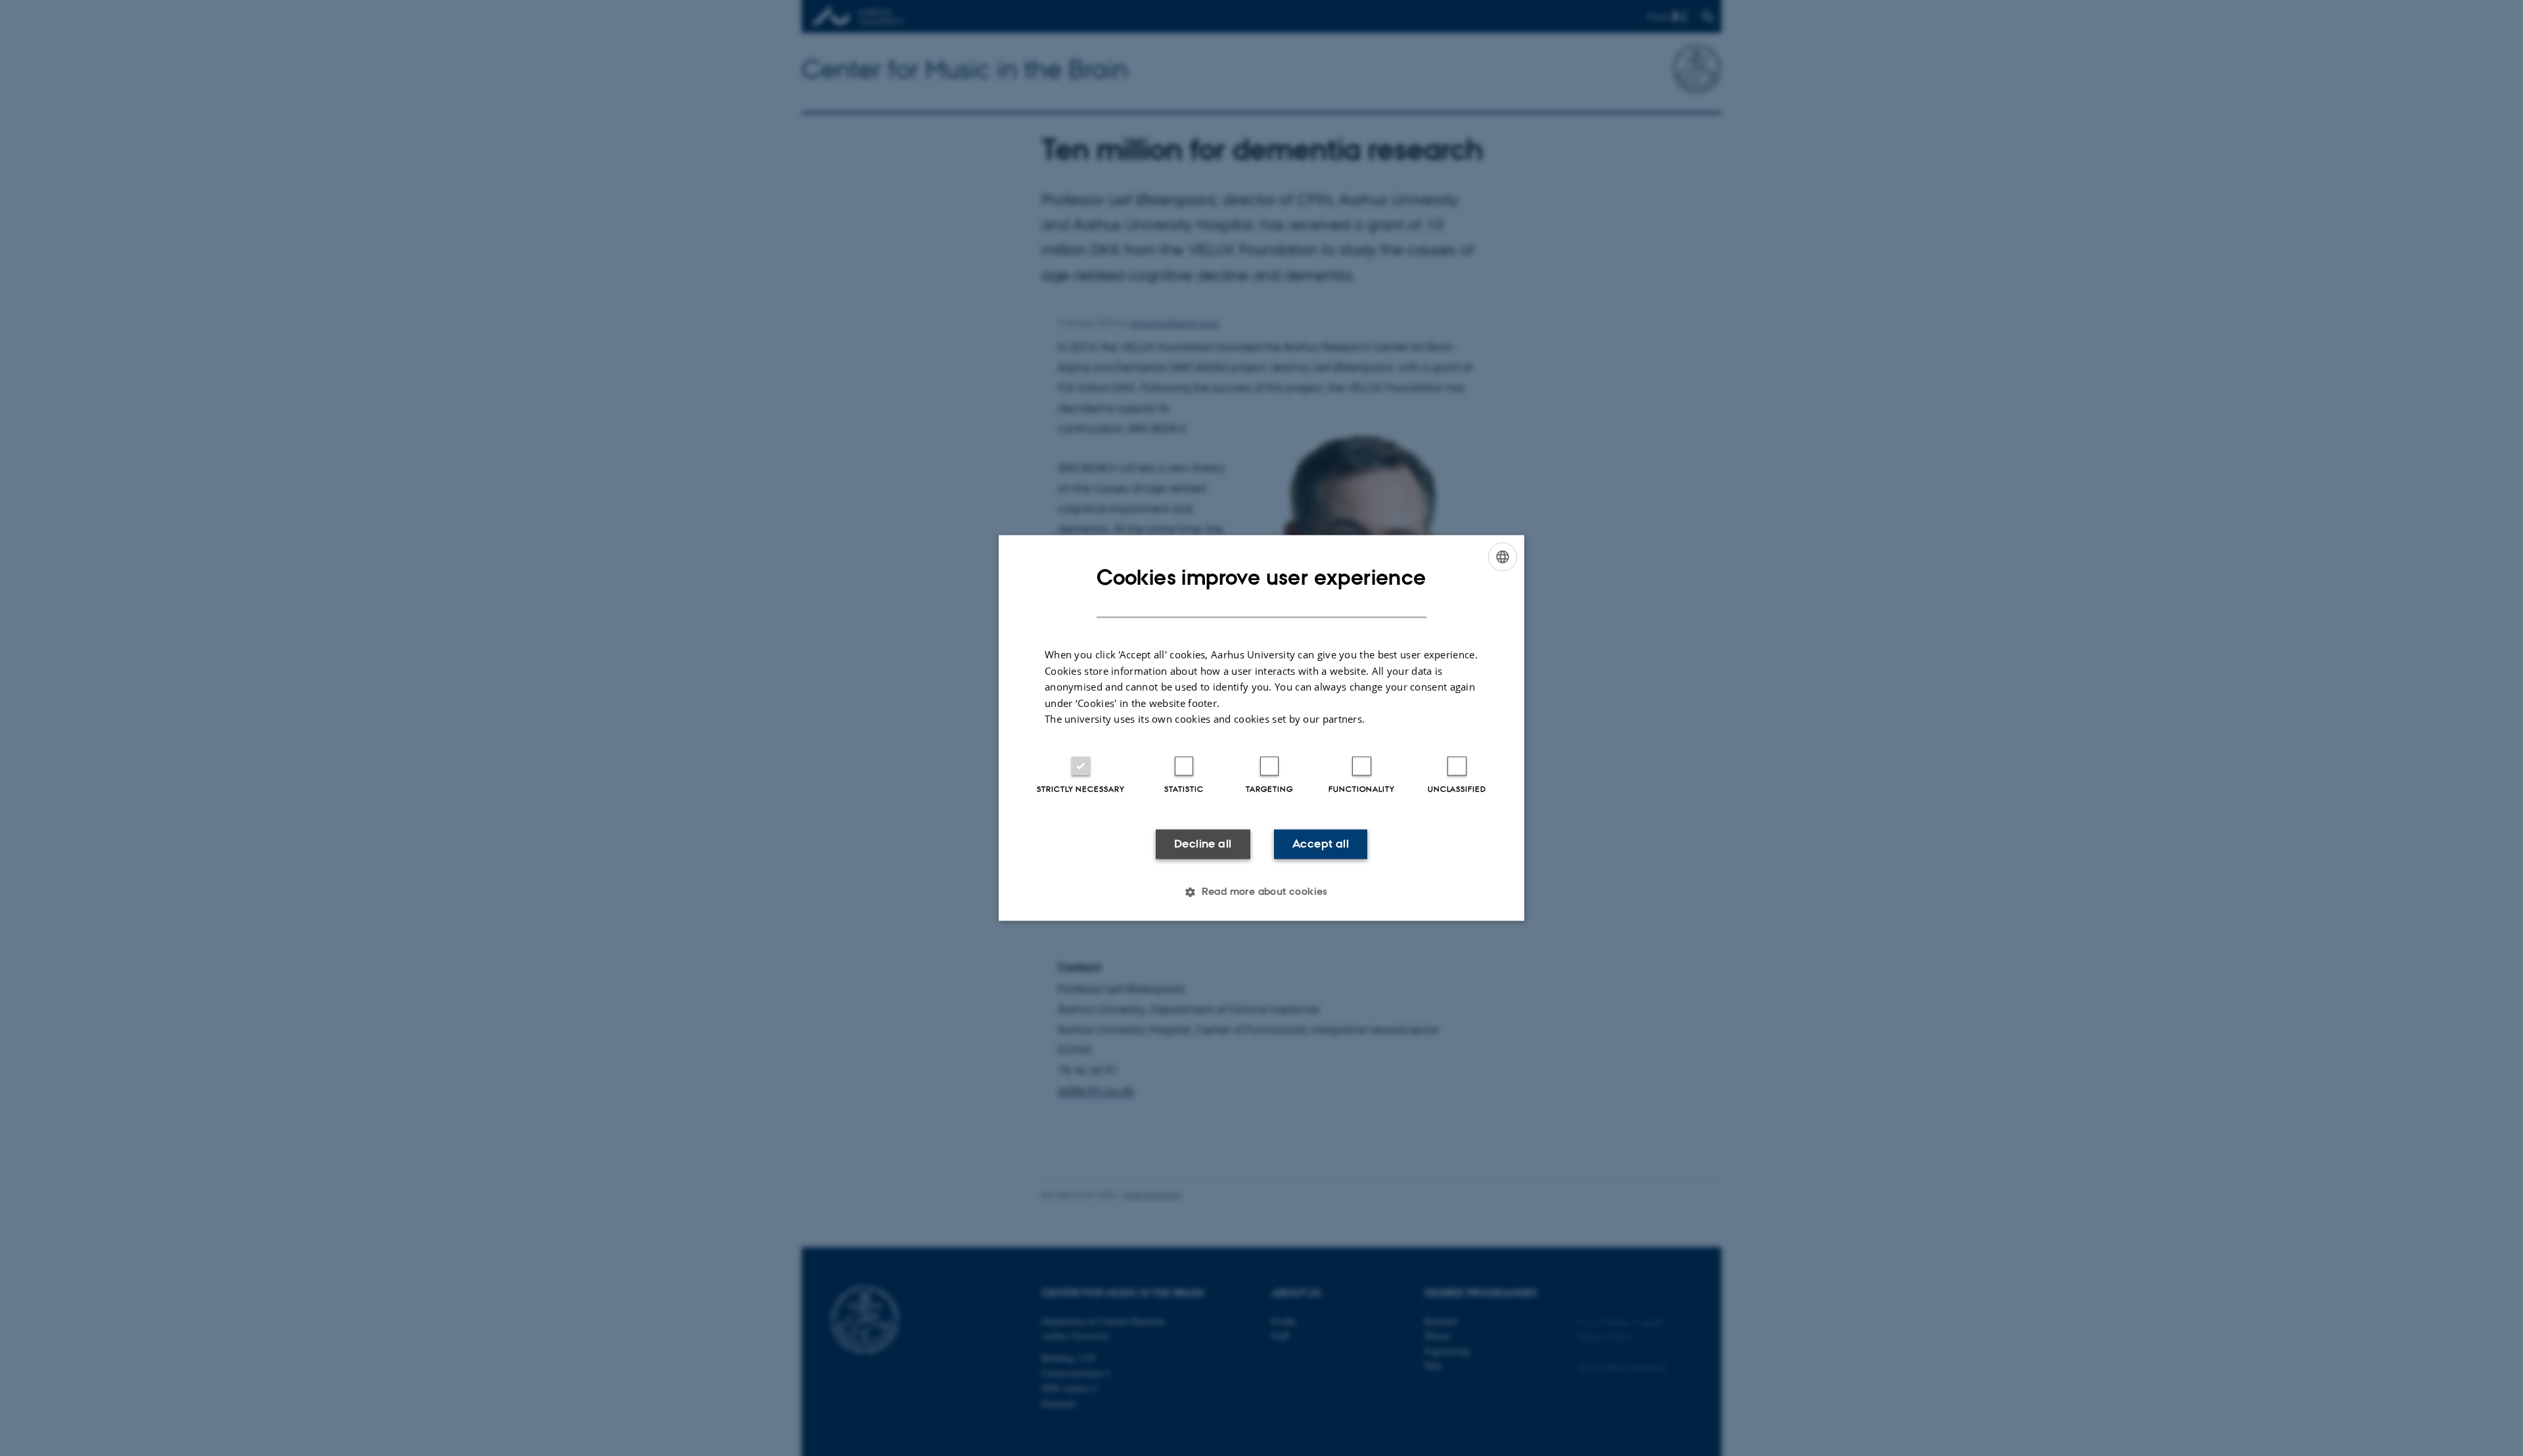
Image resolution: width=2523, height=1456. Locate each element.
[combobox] (1503, 557)
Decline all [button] (1203, 844)
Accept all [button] (1321, 844)
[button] (1261, 892)
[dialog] (1261, 728)
